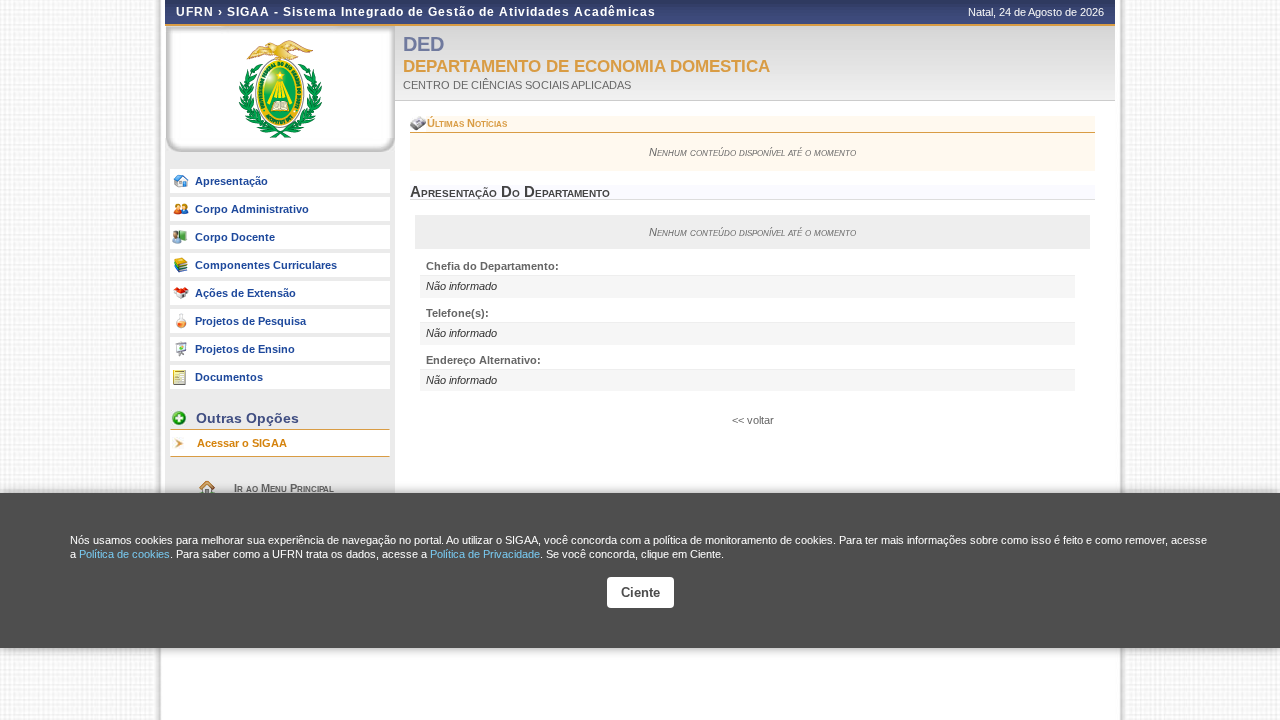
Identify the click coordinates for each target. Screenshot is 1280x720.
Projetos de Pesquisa (250, 321)
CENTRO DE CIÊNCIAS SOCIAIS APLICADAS (517, 85)
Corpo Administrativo (252, 209)
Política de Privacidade (485, 554)
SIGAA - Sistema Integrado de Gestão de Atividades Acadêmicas (441, 12)
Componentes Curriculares (266, 265)
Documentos (229, 377)
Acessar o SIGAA (242, 443)
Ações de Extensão (245, 293)
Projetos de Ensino (245, 349)
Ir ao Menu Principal (284, 488)
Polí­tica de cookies (124, 554)
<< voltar (753, 420)
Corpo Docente (235, 237)
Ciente (640, 592)
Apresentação (231, 181)
